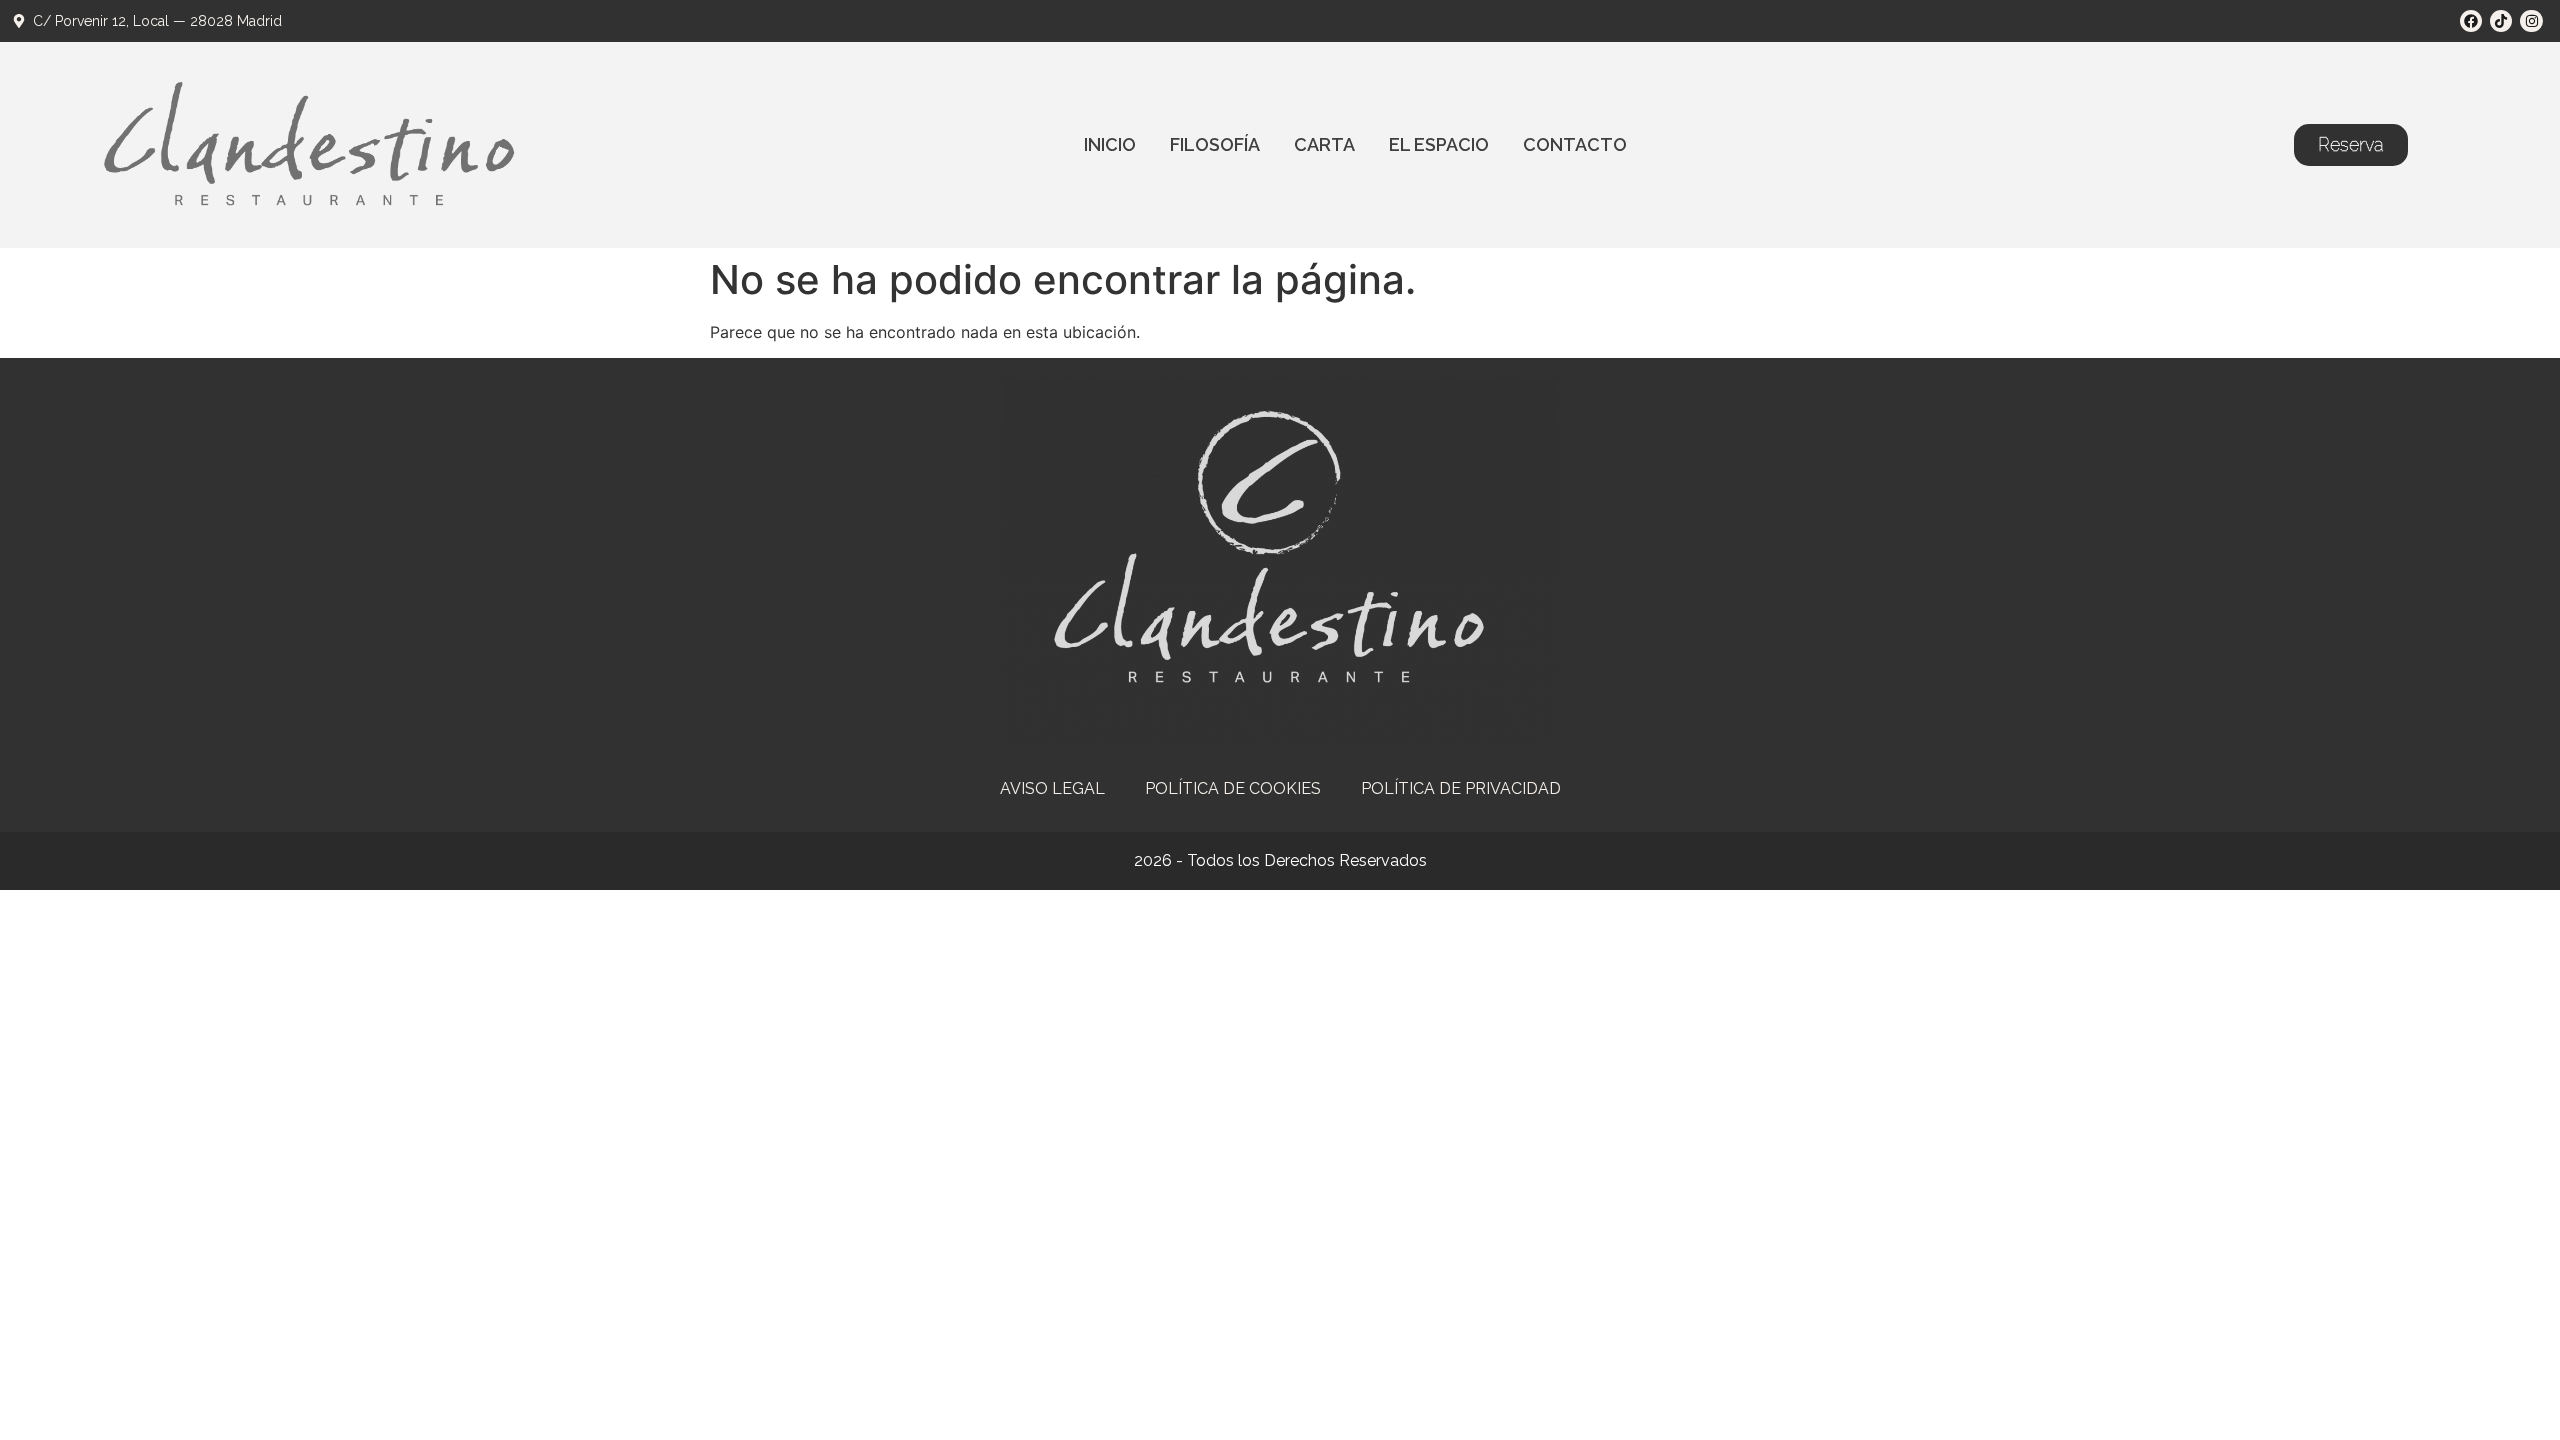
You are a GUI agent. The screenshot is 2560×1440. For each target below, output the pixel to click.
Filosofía (1215, 144)
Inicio (1110, 144)
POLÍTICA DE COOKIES (1233, 788)
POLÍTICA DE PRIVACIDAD (1461, 788)
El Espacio (1439, 144)
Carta (1324, 144)
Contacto (1575, 144)
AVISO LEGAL (1052, 788)
